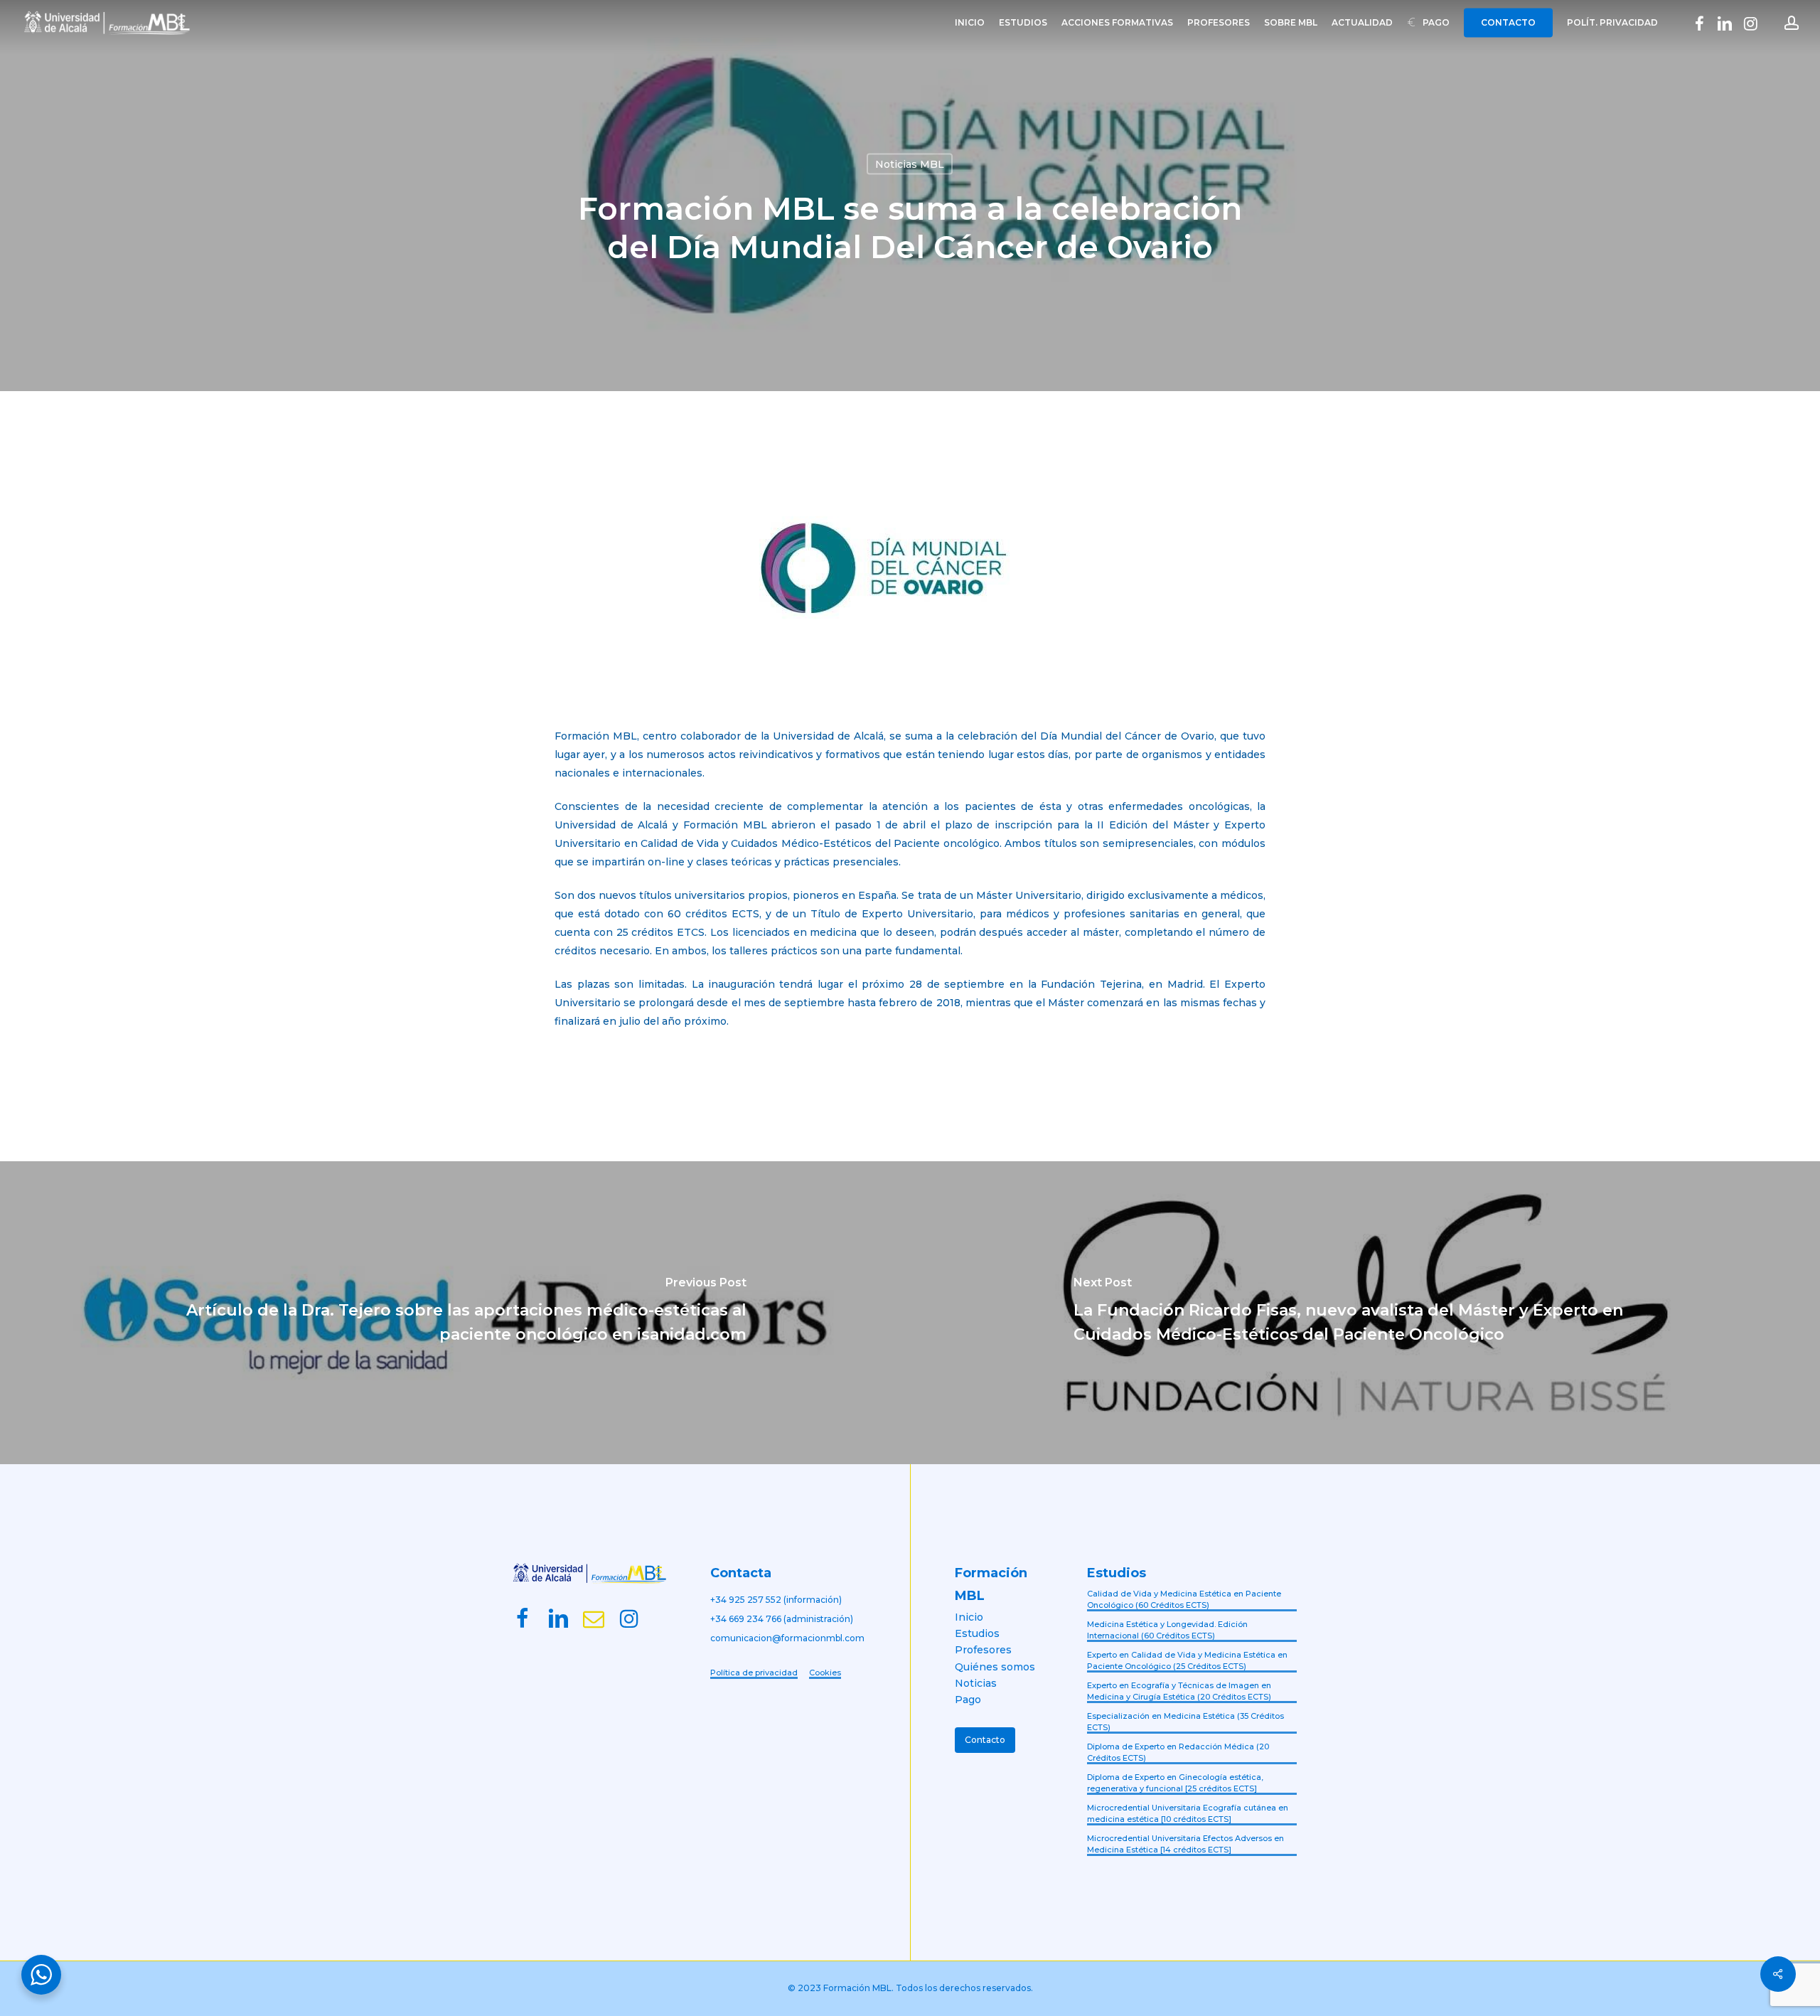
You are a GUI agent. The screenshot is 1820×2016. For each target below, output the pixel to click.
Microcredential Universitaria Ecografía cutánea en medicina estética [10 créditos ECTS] (1188, 1814)
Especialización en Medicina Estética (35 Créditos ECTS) (1185, 1722)
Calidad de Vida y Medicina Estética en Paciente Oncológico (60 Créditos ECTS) (1184, 1600)
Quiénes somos (995, 1667)
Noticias (976, 1683)
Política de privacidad (754, 1673)
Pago (968, 1700)
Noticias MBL (910, 164)
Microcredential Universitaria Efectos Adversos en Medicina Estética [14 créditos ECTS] (1185, 1844)
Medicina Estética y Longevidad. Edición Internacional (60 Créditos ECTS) (1167, 1630)
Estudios (977, 1633)
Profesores (983, 1650)
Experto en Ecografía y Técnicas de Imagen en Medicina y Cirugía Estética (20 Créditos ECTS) (1179, 1691)
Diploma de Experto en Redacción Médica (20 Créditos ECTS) (1178, 1753)
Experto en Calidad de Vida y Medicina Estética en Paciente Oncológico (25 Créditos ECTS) (1187, 1661)
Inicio (969, 1617)
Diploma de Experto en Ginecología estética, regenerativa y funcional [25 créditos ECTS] (1175, 1783)
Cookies (825, 1673)
